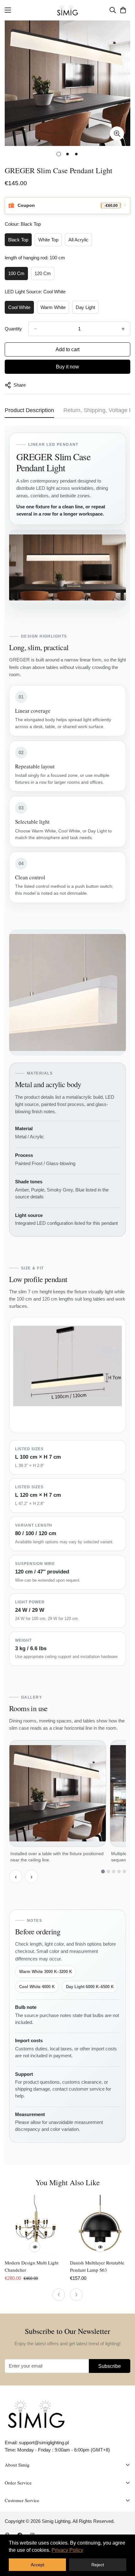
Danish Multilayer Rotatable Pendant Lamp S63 (97, 2266)
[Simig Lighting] (68, 10)
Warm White (53, 307)
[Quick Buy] (35, 2247)
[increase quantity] (123, 329)
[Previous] (59, 2295)
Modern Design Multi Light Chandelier (32, 2266)
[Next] (76, 2295)
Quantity (13, 329)
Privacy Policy (67, 2550)
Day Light (85, 307)
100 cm (16, 273)
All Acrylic (78, 240)
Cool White (19, 307)
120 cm (43, 273)
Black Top (18, 240)
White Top (48, 240)
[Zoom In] (117, 133)
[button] (123, 10)
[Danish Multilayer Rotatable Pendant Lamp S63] (100, 2225)
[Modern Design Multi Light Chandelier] (35, 2225)
